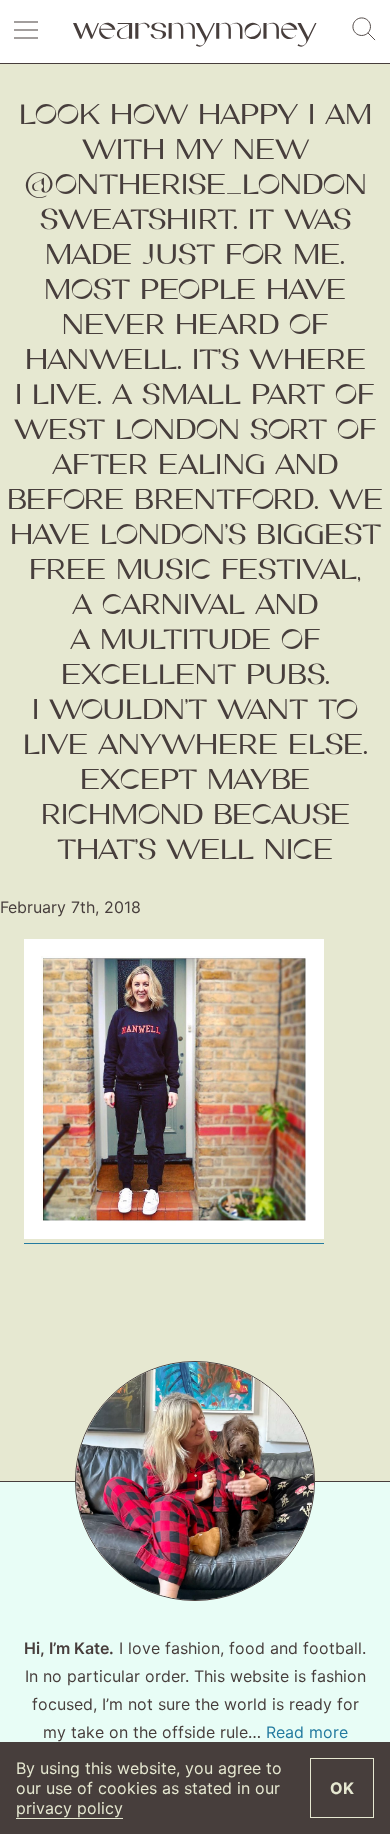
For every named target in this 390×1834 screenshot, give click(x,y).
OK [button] (342, 1788)
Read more (307, 1732)
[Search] (364, 30)
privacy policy (69, 1808)
